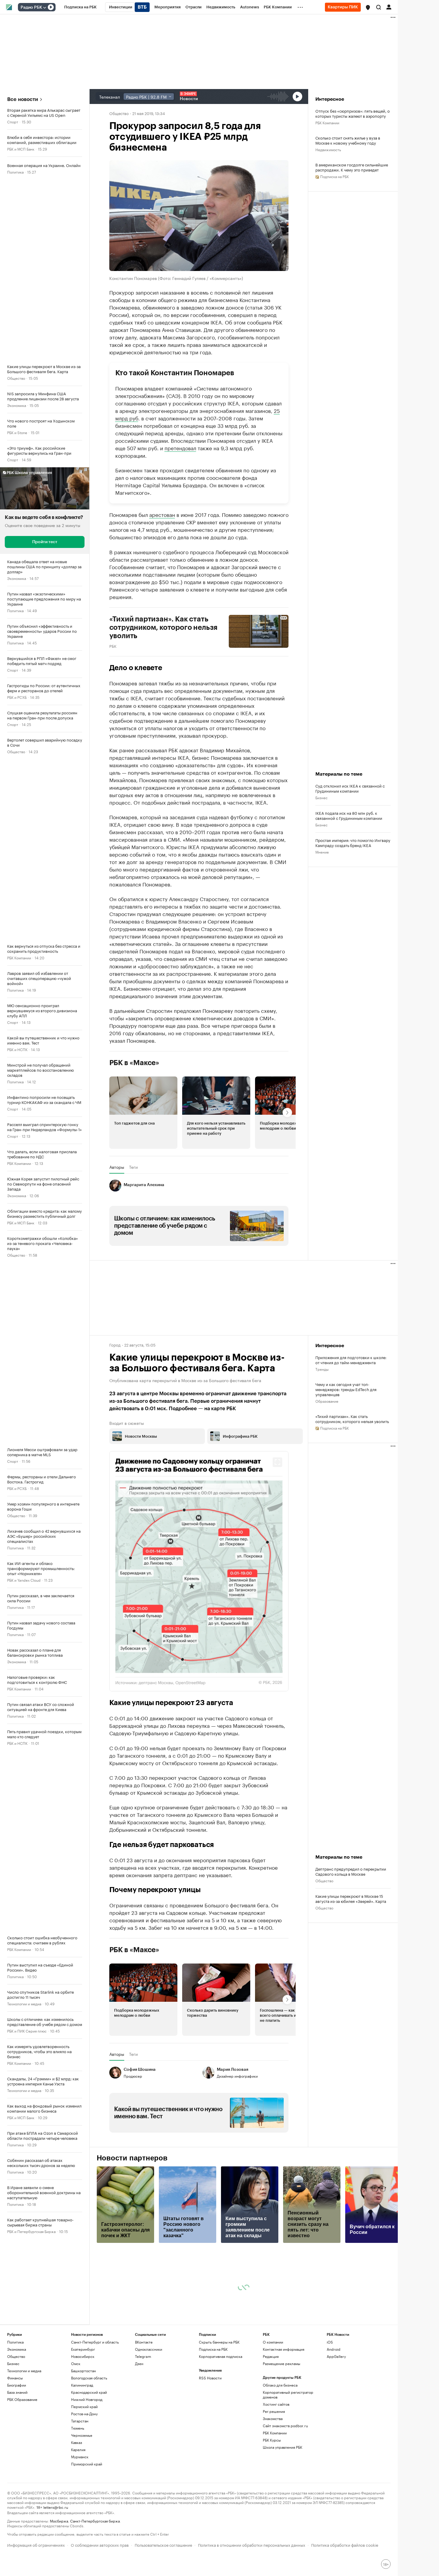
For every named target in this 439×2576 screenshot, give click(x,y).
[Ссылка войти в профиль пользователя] (389, 7)
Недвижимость (328, 149)
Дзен (139, 2419)
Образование (327, 1401)
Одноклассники (149, 2405)
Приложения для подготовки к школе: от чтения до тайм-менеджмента (351, 1360)
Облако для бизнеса (280, 2441)
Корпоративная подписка (221, 2412)
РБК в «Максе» (134, 1063)
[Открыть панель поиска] (379, 7)
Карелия (78, 2505)
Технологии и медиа (24, 2003)
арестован (162, 514)
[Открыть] (44, 7)
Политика (15, 172)
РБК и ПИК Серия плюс (27, 2031)
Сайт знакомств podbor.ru (285, 2481)
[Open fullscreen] (277, 1462)
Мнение (322, 852)
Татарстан (80, 2477)
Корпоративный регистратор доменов (288, 2450)
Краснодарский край (89, 2448)
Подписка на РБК (213, 2405)
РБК (113, 646)
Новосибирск (83, 2412)
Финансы (15, 2434)
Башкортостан (83, 2426)
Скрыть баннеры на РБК (219, 2398)
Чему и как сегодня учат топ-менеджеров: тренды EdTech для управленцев (346, 1389)
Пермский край (84, 2462)
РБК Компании (19, 957)
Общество (16, 378)
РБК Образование (22, 2455)
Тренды (322, 1369)
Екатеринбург (83, 2405)
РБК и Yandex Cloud (24, 1580)
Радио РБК (31, 7)
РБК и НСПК (17, 1049)
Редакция (271, 2412)
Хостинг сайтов (276, 2460)
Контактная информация (284, 2405)
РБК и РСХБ (17, 697)
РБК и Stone (17, 432)
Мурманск (80, 2513)
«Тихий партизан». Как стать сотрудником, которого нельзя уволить (352, 1419)
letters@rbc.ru (56, 2563)
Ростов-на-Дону (84, 2469)
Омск (76, 2419)
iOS (330, 2398)
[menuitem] (80, 7)
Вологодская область (89, 2434)
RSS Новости (210, 2434)
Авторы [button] (117, 1167)
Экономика (17, 405)
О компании (273, 2398)
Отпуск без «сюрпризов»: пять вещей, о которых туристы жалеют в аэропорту (353, 113)
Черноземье (82, 2491)
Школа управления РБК (283, 2503)
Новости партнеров (132, 2214)
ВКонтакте (144, 2398)
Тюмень (78, 2484)
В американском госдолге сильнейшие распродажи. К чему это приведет (352, 167)
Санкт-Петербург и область (95, 2398)
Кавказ (77, 2498)
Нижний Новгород (87, 2455)
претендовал (180, 448)
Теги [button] (133, 1167)
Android (334, 2405)
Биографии (17, 2441)
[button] (368, 7)
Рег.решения (274, 2467)
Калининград (82, 2441)
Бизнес (321, 797)
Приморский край (87, 2520)
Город (115, 1344)
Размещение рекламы (281, 2419)
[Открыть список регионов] (368, 7)
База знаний (17, 2448)
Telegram (143, 2412)
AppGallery (336, 2412)
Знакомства (273, 2474)
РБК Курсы (272, 2496)
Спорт (13, 121)
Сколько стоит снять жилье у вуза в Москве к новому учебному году (348, 140)
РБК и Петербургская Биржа (31, 2231)
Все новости (23, 99)
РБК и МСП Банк (21, 149)
